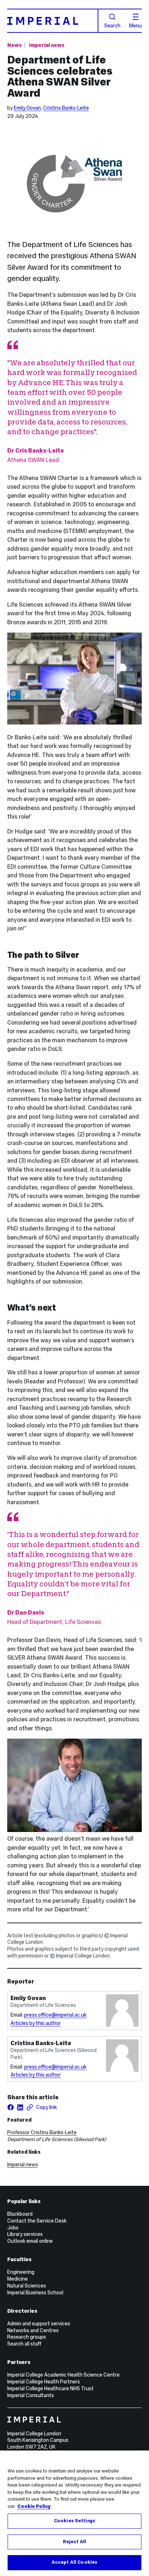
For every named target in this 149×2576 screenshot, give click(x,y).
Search (112, 25)
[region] (74, 2513)
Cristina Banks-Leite (66, 108)
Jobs (13, 2228)
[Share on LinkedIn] (20, 2107)
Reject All (74, 2542)
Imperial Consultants (31, 2395)
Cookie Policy (34, 2506)
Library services (25, 2234)
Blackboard (20, 2214)
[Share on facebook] (11, 2107)
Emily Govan (27, 108)
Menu (135, 25)
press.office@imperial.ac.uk (55, 2015)
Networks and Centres (33, 2330)
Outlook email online (30, 2241)
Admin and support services (39, 2324)
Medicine (18, 2279)
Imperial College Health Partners (44, 2382)
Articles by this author (36, 2023)
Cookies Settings (74, 2521)
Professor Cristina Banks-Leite (42, 2132)
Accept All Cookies (74, 2562)
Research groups (27, 2337)
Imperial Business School (35, 2293)
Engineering (21, 2272)
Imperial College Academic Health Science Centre (63, 2375)
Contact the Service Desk (37, 2221)
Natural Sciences (27, 2286)
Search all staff (24, 2344)
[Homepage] (53, 21)
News (14, 45)
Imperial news (47, 45)
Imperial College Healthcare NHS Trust (50, 2388)
